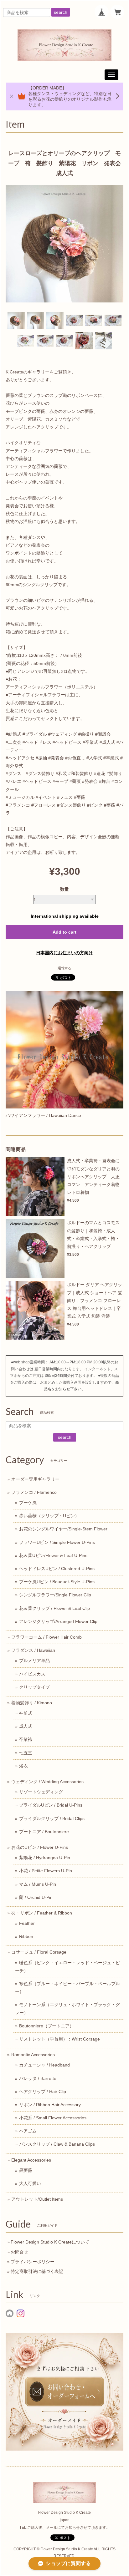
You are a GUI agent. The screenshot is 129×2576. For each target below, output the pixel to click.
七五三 (26, 1753)
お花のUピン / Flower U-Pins (40, 1847)
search (61, 12)
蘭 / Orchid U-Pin (36, 1897)
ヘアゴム (28, 2131)
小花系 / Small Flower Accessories (53, 2118)
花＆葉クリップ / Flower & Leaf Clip (54, 1608)
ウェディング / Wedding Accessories (47, 1782)
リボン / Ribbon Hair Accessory (50, 2105)
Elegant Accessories (31, 2160)
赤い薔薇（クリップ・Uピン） (49, 1516)
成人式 (26, 1726)
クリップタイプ (34, 1687)
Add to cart (64, 932)
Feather (27, 1923)
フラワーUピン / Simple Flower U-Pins (57, 1542)
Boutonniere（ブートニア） (46, 2026)
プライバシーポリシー (33, 2262)
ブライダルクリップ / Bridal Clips (52, 1818)
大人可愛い (30, 2183)
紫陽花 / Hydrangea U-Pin (45, 1858)
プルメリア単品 (34, 1661)
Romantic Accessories (33, 2055)
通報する (64, 968)
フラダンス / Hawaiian (33, 1650)
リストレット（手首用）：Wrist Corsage (59, 2039)
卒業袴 (26, 1739)
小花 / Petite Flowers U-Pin (46, 1871)
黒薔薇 (26, 2170)
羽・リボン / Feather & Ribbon (42, 1913)
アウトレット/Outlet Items (37, 2199)
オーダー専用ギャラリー (35, 1479)
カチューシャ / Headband (44, 2065)
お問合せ (19, 2252)
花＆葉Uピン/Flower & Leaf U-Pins (53, 1555)
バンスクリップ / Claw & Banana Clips (57, 2144)
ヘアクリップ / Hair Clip (43, 2092)
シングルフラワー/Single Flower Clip (55, 1595)
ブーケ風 (28, 1503)
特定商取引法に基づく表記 (37, 2271)
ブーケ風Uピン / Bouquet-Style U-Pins (57, 1582)
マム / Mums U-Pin (38, 1884)
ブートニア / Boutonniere (44, 1832)
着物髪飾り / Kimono (32, 1703)
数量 (64, 889)
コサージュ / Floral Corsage (39, 1952)
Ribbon (26, 1936)
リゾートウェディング (41, 1792)
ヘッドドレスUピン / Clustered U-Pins (57, 1569)
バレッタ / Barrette (38, 2078)
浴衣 (23, 1766)
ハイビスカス (32, 1674)
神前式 (26, 1713)
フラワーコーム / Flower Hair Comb (46, 1637)
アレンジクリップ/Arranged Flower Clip (58, 1621)
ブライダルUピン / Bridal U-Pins (51, 1805)
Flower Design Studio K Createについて (50, 2242)
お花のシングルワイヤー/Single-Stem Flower (63, 1529)
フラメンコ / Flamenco (34, 1492)
